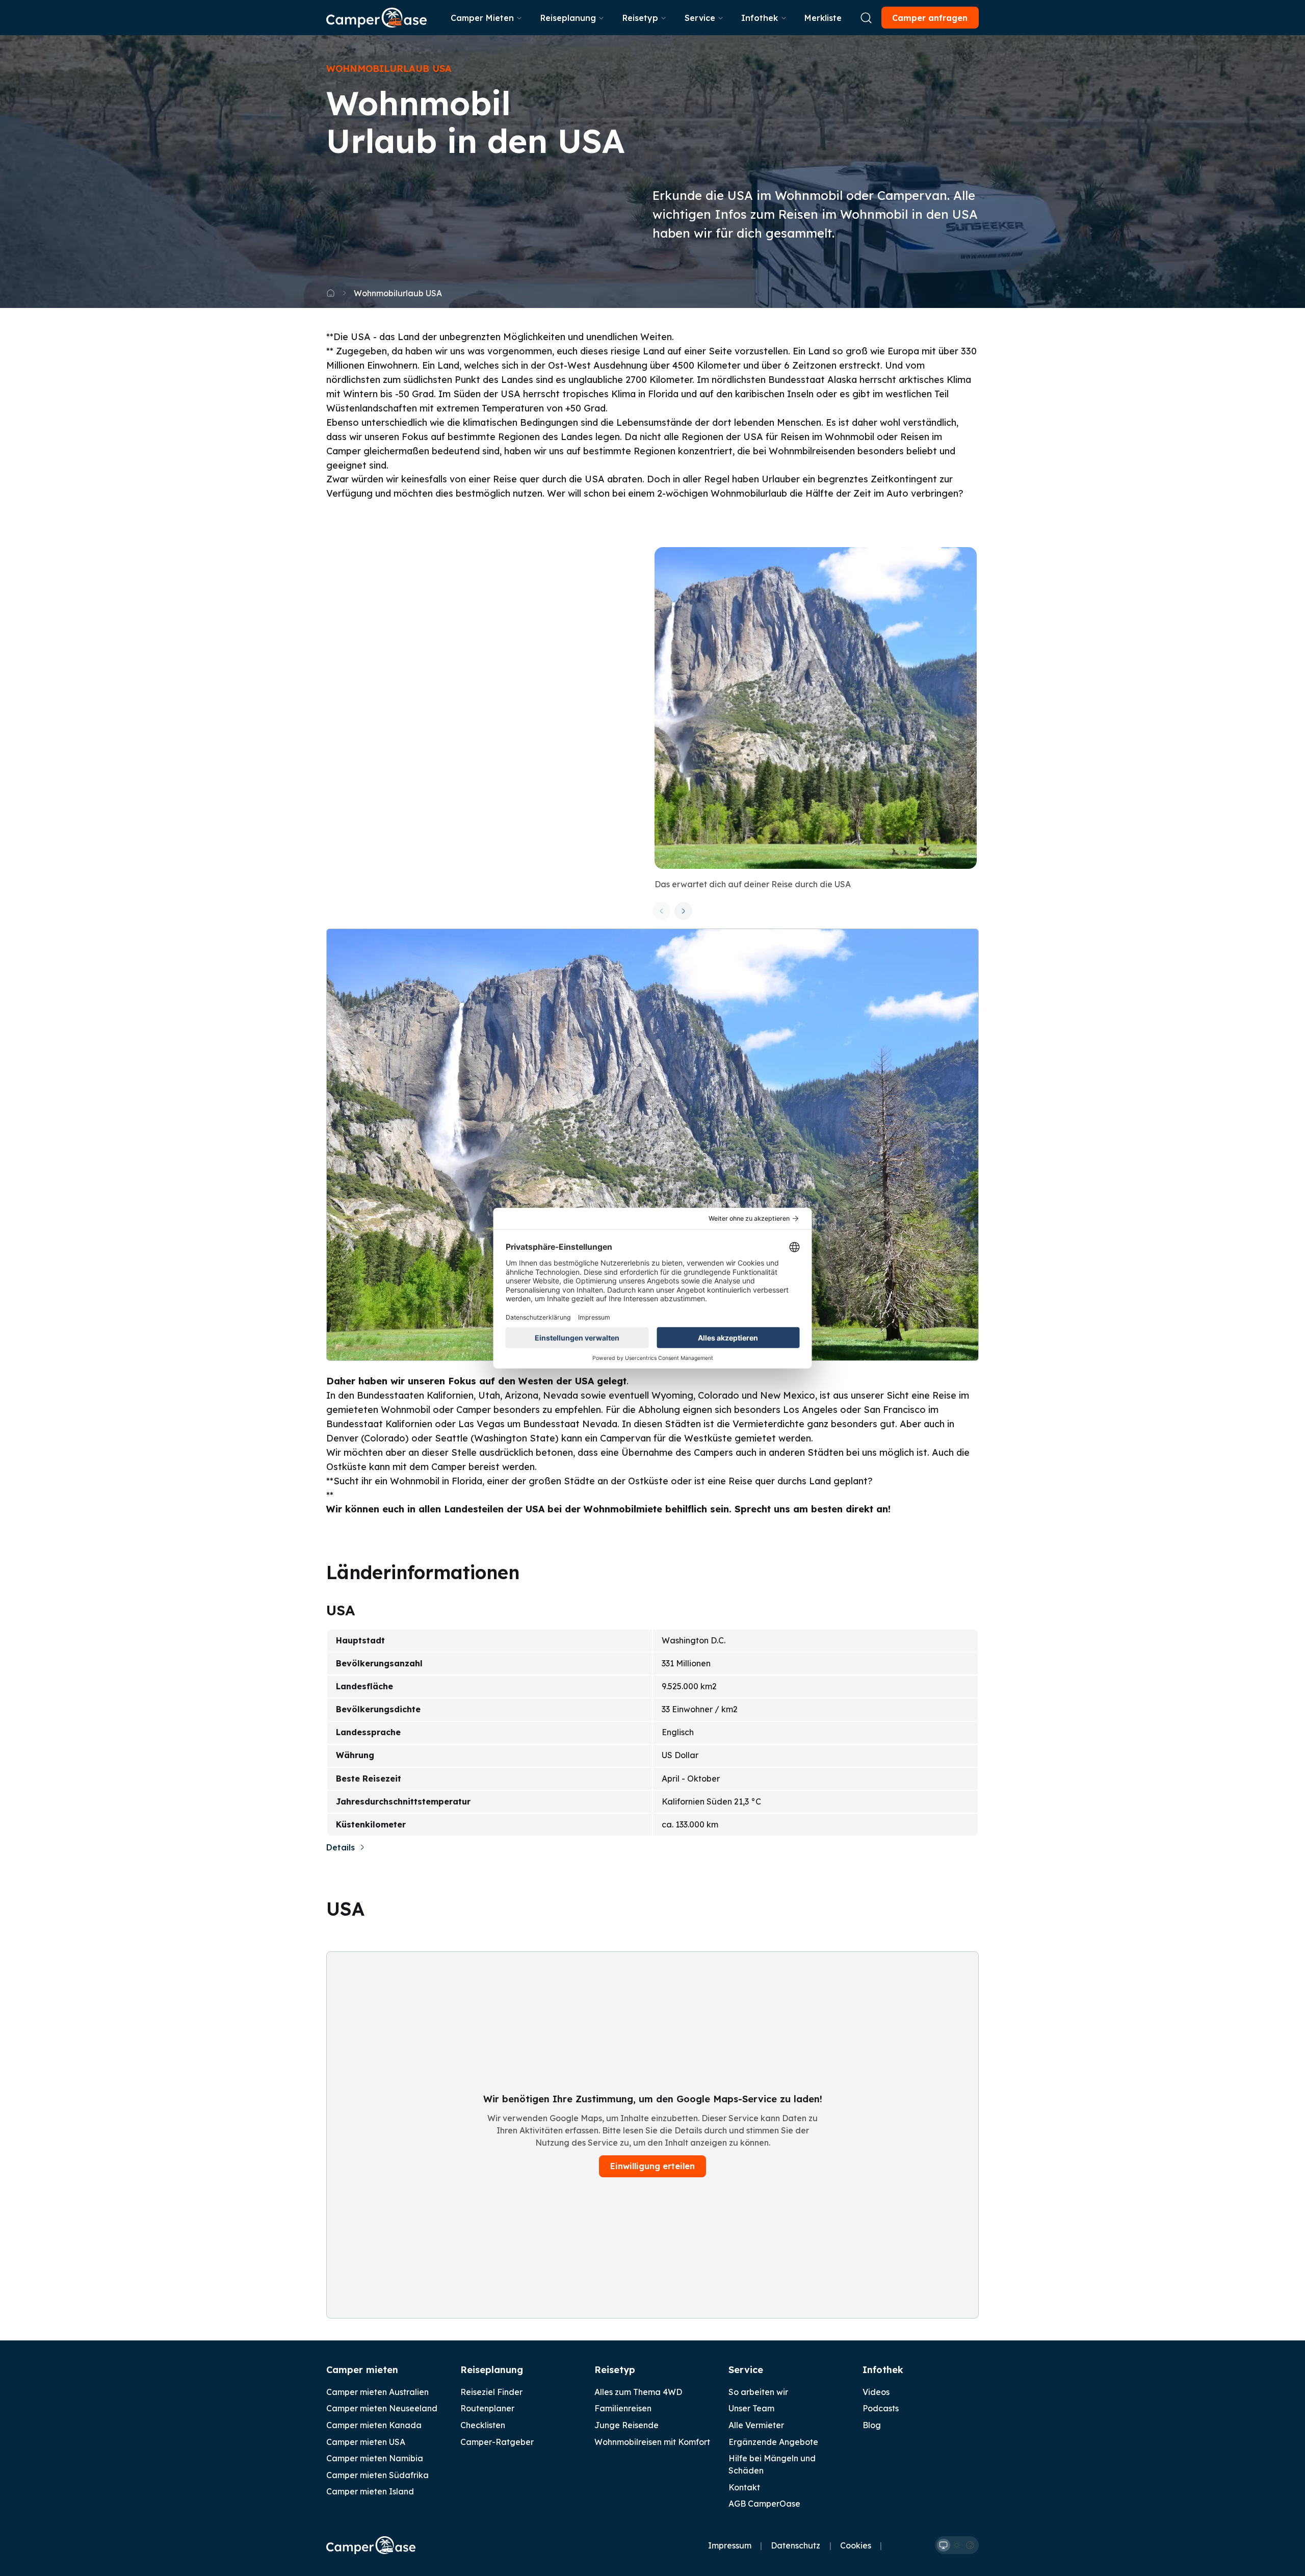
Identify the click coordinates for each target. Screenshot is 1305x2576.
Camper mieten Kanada (374, 2425)
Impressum (730, 2545)
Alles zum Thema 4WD (638, 2392)
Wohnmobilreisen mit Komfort (652, 2442)
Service (700, 18)
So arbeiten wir (758, 2392)
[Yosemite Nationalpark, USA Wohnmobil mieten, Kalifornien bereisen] (815, 708)
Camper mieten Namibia (375, 2458)
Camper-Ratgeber (497, 2442)
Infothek (760, 18)
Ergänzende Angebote (773, 2442)
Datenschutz (795, 2545)
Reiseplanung (568, 18)
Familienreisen (623, 2408)
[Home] (331, 293)
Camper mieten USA (366, 2442)
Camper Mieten (482, 18)
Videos (876, 2392)
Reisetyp (640, 18)
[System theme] (944, 2545)
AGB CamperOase (764, 2504)
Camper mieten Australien (377, 2392)
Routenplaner (487, 2408)
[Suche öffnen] (866, 18)
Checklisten (483, 2425)
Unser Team (751, 2408)
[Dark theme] (970, 2545)
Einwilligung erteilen (652, 2166)
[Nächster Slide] (683, 911)
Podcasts (881, 2408)
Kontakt (744, 2487)
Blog (872, 2425)
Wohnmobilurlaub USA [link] (398, 293)
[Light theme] (957, 2545)
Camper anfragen (930, 18)
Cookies (856, 2545)
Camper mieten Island (370, 2491)
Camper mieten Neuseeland (382, 2408)
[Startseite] (376, 18)
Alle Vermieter (756, 2425)
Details (341, 1847)
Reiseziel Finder (491, 2392)
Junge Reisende (627, 2425)
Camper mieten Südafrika (377, 2475)
